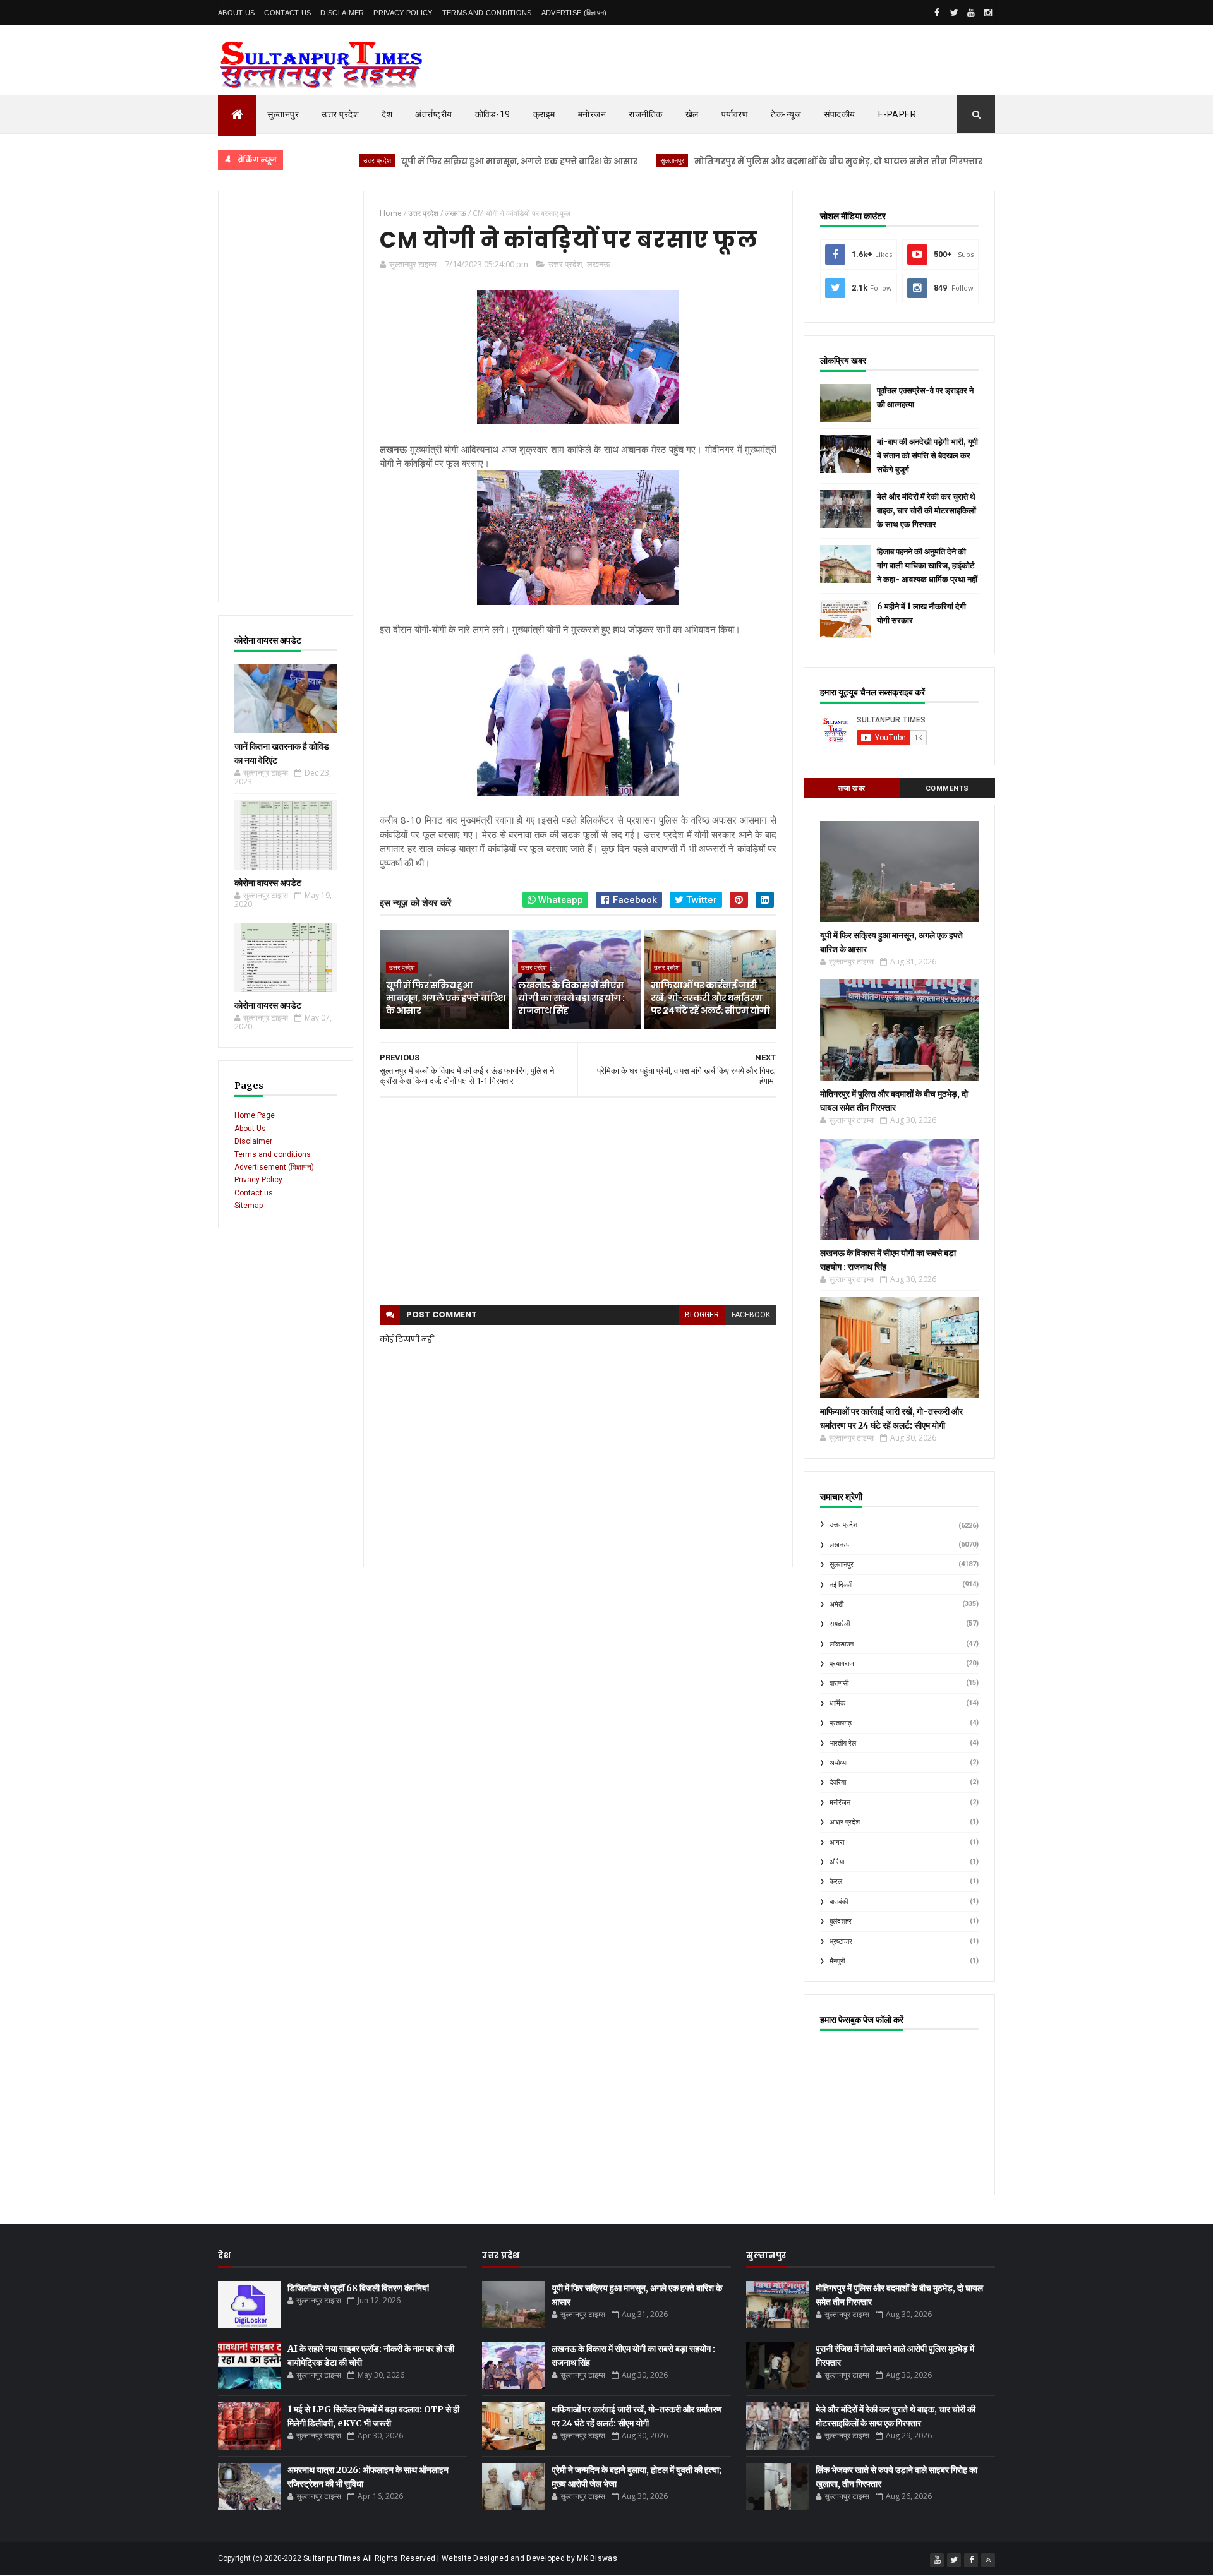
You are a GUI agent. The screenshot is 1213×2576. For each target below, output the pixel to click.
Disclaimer (342, 13)
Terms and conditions (487, 13)
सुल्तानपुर (283, 114)
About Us (236, 13)
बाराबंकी (839, 1902)
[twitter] (954, 13)
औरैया (837, 1862)
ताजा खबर (852, 788)
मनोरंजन (592, 114)
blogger (702, 1315)
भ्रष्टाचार (841, 1942)
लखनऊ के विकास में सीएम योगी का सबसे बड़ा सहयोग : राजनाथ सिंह (571, 997)
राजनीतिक (646, 114)
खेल (692, 114)
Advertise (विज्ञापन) (574, 13)
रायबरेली (840, 1624)
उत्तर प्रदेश (340, 114)
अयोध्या (838, 1763)
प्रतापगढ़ (841, 1723)
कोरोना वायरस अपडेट (268, 883)
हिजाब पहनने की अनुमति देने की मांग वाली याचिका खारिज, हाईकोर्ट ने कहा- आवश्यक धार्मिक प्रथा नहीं (927, 566)
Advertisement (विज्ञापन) (274, 1167)
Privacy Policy (403, 13)
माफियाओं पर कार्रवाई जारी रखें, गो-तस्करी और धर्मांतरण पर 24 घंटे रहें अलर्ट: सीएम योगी (710, 997)
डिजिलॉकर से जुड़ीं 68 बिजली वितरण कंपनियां (358, 2288)
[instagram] (988, 13)
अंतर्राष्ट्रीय (434, 114)
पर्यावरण (735, 114)
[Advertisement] (286, 397)
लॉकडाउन (842, 1644)
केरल (836, 1882)
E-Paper (897, 114)
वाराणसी (839, 1683)
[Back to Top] (988, 2560)
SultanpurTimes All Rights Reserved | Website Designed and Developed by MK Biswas (460, 2558)
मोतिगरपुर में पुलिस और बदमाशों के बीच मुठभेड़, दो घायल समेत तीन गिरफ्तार (765, 161)
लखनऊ (598, 264)
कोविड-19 (493, 114)
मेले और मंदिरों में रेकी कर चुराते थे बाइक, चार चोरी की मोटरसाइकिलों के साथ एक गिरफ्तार (926, 511)
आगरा (837, 1842)
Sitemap (249, 1206)
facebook (751, 1315)
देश (387, 114)
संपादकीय (840, 114)
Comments (947, 788)
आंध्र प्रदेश (845, 1822)
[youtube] (971, 13)
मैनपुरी (837, 1961)
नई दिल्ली (841, 1585)
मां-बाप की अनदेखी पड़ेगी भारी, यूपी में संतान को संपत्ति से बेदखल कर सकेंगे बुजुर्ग (927, 456)
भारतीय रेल (843, 1743)
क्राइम (544, 114)
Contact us (254, 1193)
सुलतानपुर (599, 160)
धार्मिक (837, 1704)
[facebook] (937, 13)
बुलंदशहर (841, 1921)
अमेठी (836, 1604)
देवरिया (838, 1782)
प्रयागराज (842, 1664)
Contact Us (287, 13)
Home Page (255, 1115)
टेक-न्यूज (786, 114)
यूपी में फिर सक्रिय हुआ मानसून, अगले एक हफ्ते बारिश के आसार (446, 161)
